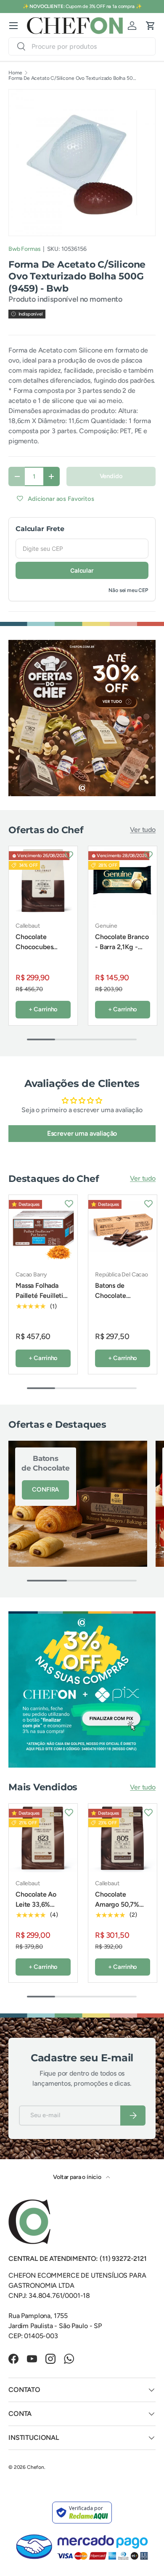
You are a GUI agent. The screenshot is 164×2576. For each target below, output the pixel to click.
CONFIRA (45, 1489)
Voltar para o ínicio (78, 2177)
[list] (82, 162)
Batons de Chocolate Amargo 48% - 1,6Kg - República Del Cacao (121, 1306)
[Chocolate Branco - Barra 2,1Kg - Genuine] (123, 880)
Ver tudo (143, 830)
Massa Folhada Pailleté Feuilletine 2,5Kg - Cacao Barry (43, 1301)
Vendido (111, 476)
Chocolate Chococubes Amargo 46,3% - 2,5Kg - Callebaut (41, 952)
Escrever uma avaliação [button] (82, 1133)
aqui (114, 6)
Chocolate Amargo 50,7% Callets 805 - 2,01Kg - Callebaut (117, 1914)
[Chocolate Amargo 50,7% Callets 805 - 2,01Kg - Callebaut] (123, 1838)
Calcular (82, 570)
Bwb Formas (24, 249)
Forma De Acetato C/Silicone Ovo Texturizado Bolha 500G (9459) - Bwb (74, 78)
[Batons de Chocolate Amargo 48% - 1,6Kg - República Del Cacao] (123, 1229)
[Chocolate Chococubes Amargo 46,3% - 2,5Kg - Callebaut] (43, 880)
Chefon (36, 2467)
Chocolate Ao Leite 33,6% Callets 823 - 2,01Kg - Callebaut (36, 1914)
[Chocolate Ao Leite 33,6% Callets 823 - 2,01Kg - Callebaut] (43, 1838)
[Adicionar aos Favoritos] (69, 855)
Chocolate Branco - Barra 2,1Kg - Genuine (122, 947)
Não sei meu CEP (128, 590)
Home (15, 73)
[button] (151, 26)
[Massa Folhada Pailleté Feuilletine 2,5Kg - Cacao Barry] (43, 1229)
